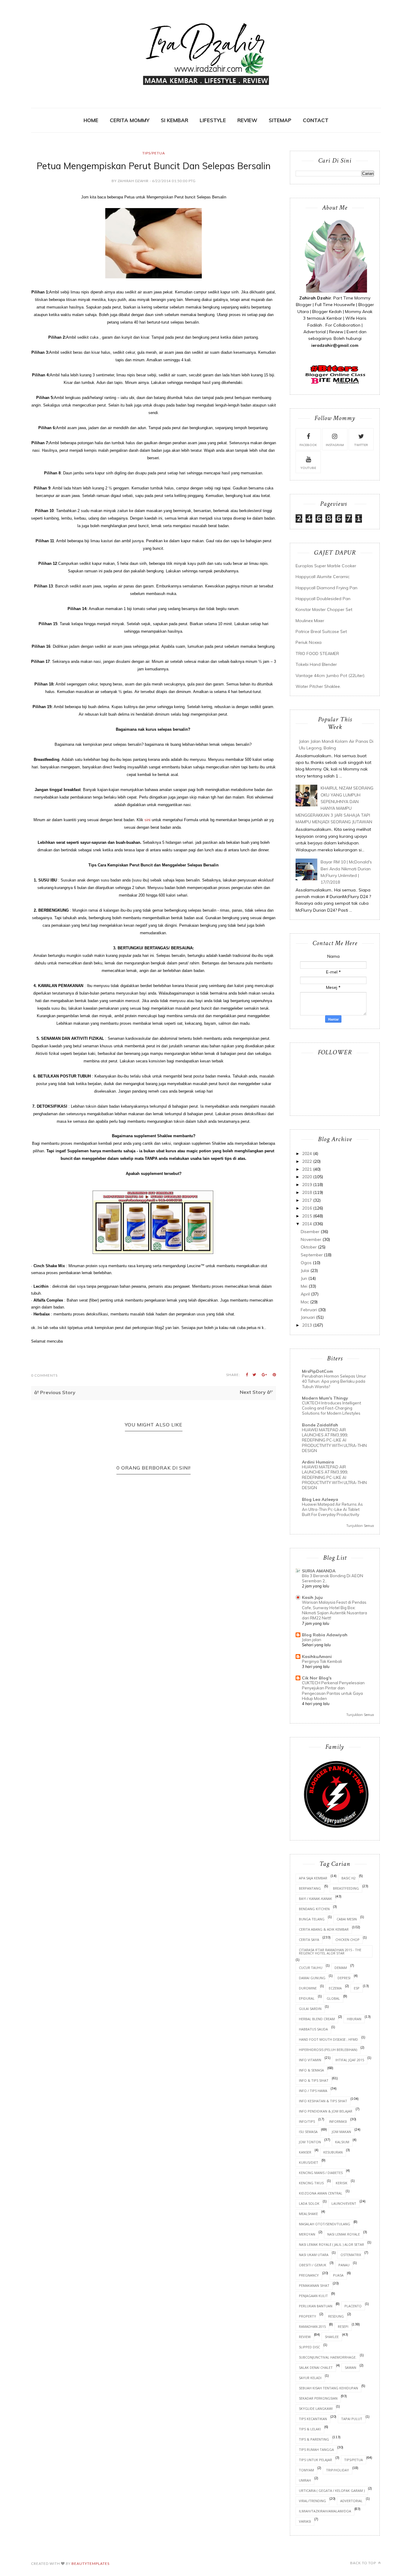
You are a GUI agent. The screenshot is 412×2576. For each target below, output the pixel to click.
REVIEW (247, 120)
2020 (307, 1177)
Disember (310, 1232)
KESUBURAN (333, 2152)
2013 (307, 1325)
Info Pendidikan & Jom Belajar (326, 2111)
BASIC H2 (349, 1878)
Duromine (308, 1988)
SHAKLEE (332, 2337)
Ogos (306, 1263)
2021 (307, 1169)
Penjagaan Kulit (313, 2296)
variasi (305, 2521)
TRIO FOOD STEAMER (317, 653)
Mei (304, 1286)
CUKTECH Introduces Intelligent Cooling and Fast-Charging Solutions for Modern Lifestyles (331, 1408)
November (311, 1239)
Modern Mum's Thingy (325, 1398)
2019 (307, 1185)
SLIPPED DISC (309, 2347)
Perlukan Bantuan (316, 2306)
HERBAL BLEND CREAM (317, 2019)
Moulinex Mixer (310, 621)
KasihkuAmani (317, 1657)
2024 (307, 1154)
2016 (307, 1208)
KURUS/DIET (309, 2162)
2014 (307, 1224)
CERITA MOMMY (130, 120)
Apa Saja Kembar (313, 1878)
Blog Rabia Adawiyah (325, 1635)
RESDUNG (336, 2316)
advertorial (351, 2501)
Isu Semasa (308, 2132)
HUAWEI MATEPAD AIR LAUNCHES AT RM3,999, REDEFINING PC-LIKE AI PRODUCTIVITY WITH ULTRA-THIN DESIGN (334, 1440)
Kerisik (342, 2183)
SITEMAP (280, 120)
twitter (361, 445)
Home (91, 120)
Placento (353, 2306)
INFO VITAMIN (310, 2060)
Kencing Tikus (311, 2183)
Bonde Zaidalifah (320, 1425)
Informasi (338, 2121)
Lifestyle (213, 120)
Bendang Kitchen (314, 1909)
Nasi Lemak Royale (344, 2234)
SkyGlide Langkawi (316, 2408)
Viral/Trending (312, 2501)
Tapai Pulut (352, 2419)
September (312, 1255)
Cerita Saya (309, 1940)
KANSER (305, 2152)
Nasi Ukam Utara (314, 2255)
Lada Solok (309, 2203)
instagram (335, 445)
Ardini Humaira (318, 1462)
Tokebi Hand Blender (316, 664)
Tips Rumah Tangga (316, 2449)
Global (333, 1998)
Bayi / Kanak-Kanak (315, 1899)
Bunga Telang (312, 1919)
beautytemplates (90, 2563)
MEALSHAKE (308, 2214)
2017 (307, 1200)
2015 (307, 1216)
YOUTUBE (308, 468)
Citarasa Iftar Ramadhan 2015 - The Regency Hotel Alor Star (330, 1951)
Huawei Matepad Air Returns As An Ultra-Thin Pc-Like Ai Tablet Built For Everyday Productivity (332, 1510)
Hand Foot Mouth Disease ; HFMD (328, 2039)
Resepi (343, 2326)
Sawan (350, 2367)
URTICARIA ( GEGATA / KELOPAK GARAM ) (332, 2491)
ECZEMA (335, 1988)
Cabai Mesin (347, 1919)
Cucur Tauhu (311, 1968)
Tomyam (306, 2470)
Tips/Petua (154, 153)
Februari (309, 1310)
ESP (357, 1988)
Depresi (344, 1978)
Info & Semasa (311, 2070)
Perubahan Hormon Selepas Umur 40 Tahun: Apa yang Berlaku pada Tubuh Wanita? (334, 1381)
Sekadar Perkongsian (318, 2398)
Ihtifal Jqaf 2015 (350, 2060)
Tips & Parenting (314, 2439)
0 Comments (44, 1375)
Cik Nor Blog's (317, 1678)
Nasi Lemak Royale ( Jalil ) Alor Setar (331, 2244)
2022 (307, 1161)
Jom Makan (341, 2132)
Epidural (307, 1998)
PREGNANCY (309, 2275)
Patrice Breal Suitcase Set (321, 631)
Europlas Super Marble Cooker (326, 566)
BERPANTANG (310, 1888)
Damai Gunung (312, 1978)
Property (307, 2316)
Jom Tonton (310, 2142)
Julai (305, 1271)
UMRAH (305, 2480)
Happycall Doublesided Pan (323, 599)
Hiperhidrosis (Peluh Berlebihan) (328, 2050)
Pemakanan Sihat (314, 2285)
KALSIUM (342, 2142)
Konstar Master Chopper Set (324, 609)
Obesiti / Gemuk (313, 2265)
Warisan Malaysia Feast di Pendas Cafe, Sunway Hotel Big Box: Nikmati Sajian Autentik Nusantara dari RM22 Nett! (334, 1610)
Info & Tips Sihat (314, 2080)
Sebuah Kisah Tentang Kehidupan (328, 2388)
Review (305, 2337)
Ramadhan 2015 (312, 2326)
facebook (308, 445)
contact (316, 120)
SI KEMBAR (174, 120)
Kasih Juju (312, 1597)
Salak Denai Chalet (316, 2367)
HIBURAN (354, 2019)
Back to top (364, 2563)
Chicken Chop (347, 1940)
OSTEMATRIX (351, 2255)
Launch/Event (344, 2203)
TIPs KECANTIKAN (313, 2419)
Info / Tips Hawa (313, 2091)
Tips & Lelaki (310, 2429)
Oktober (309, 1247)
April (305, 1294)
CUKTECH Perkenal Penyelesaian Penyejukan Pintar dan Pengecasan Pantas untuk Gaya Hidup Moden (333, 1691)
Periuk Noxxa (309, 642)
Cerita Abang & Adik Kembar (324, 1929)
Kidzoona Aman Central (321, 2193)
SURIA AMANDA (319, 1571)
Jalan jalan (312, 1640)
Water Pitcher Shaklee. (318, 686)
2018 (307, 1192)
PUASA (338, 2275)
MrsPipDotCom (317, 1371)
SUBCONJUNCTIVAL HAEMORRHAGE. (328, 2357)
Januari (308, 1317)
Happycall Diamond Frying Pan (326, 588)
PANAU (344, 2265)
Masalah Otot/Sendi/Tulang (325, 2224)
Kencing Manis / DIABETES (321, 2173)
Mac (305, 1302)
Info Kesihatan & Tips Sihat (323, 2101)
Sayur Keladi (310, 2378)
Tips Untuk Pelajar (315, 2460)
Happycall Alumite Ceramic (323, 577)
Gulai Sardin (310, 2009)
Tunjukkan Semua (360, 1526)
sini (147, 820)
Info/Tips (307, 2121)
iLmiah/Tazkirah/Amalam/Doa (325, 2511)
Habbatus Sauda (313, 2029)
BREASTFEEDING (346, 1888)
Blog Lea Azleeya (320, 1499)
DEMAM (341, 1968)
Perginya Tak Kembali (322, 1661)
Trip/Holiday (338, 2470)
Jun (304, 1278)
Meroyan (307, 2234)
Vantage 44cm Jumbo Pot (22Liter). (330, 676)
